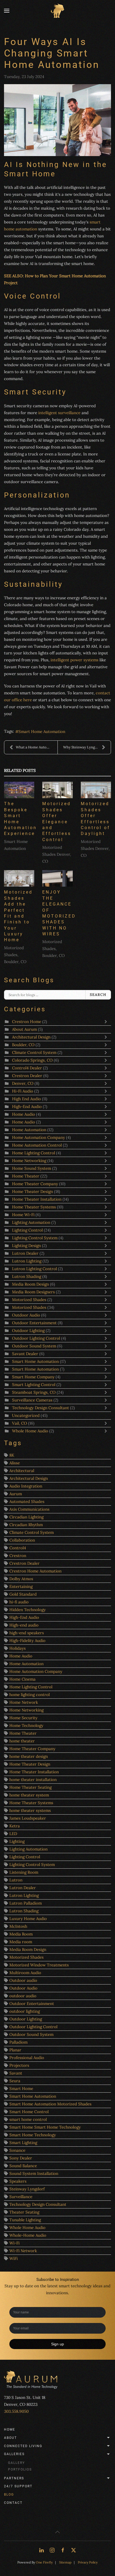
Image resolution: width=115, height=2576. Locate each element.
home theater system (29, 1795)
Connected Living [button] (23, 2446)
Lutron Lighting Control (34, 1269)
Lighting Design (26, 1246)
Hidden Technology (28, 1610)
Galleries (14, 2454)
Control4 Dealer (28, 1068)
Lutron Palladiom (26, 1903)
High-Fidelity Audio (27, 1640)
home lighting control (30, 1695)
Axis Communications (29, 1509)
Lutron (16, 1880)
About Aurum (24, 1029)
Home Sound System (32, 1168)
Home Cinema (22, 1679)
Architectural (22, 1471)
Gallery (16, 2463)
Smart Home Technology (33, 2135)
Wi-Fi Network (23, 2251)
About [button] (10, 2438)
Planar (15, 2050)
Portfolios (20, 2469)
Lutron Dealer (25, 1253)
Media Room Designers (33, 1292)
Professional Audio (27, 2058)
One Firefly (44, 2562)
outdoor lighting (25, 2011)
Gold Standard (23, 1594)
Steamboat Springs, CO (34, 1392)
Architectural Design (31, 1037)
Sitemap (65, 2562)
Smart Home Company (33, 1377)
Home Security (23, 1718)
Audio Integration (26, 1486)
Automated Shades (27, 1501)
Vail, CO (20, 1423)
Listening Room (24, 1872)
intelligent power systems (74, 660)
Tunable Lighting (25, 2220)
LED (13, 1834)
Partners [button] (14, 2478)
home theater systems (30, 1810)
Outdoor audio (23, 1980)
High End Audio (27, 1099)
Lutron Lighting (27, 1261)
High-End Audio (27, 1106)
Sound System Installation (34, 2173)
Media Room (21, 1934)
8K (12, 1455)
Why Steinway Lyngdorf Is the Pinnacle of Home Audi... (87, 747)
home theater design (29, 1756)
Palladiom (18, 2042)
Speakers (18, 2181)
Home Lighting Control (34, 1153)
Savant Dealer (25, 1354)
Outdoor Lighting (29, 1330)
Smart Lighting (23, 2143)
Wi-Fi (14, 2243)
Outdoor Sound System (34, 1346)
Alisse (15, 1463)
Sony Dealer (21, 2158)
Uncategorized (26, 1415)
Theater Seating (24, 2212)
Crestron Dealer (27, 1076)
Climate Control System (34, 1052)
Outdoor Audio (27, 1315)
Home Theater (26, 1176)
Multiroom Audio (25, 1973)
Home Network (24, 1702)
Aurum (16, 1494)
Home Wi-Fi (23, 1215)
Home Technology (26, 1725)
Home (10, 2430)
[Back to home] (57, 11)
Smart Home (21, 2088)
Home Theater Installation (37, 1199)
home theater (22, 1741)
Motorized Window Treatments (39, 1965)
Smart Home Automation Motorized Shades (50, 2104)
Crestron (18, 1556)
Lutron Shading (27, 1276)
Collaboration (22, 1540)
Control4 (18, 1548)
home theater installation (33, 1780)
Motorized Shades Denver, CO (57, 854)
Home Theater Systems (34, 1207)
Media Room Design (30, 1284)
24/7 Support (18, 2486)
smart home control (28, 2119)
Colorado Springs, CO (32, 1060)
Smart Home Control (29, 2112)
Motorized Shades (29, 1300)
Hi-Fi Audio (23, 1091)
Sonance (17, 2150)
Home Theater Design (32, 1191)
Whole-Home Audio (28, 2235)
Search (98, 995)
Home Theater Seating (30, 1787)
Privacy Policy (88, 2562)
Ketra (15, 1826)
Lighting (17, 1841)
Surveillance (21, 2197)
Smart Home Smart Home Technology (45, 2127)
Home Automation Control (37, 1145)
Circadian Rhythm (26, 1525)
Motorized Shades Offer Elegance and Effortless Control (57, 822)
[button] (7, 11)
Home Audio (24, 1114)
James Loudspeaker (28, 1818)
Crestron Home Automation (35, 1571)
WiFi (14, 2258)
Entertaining (21, 1586)
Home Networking (29, 1161)
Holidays (18, 1648)
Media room (21, 1942)
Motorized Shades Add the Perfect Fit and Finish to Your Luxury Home (18, 916)
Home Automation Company (39, 1137)
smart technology (75, 2286)
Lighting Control (27, 1230)
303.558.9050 (16, 2411)
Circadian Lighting (26, 1517)
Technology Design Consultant (41, 1408)
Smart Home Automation (42, 731)
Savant (16, 2073)
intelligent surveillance (59, 413)
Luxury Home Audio (28, 1919)
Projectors (19, 2065)
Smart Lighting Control (34, 1385)
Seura (15, 2081)
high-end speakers (27, 1633)
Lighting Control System (35, 1238)
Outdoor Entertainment (35, 1323)
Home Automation (29, 1130)
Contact (13, 2503)
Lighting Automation (31, 1222)
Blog (9, 2495)
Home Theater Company (36, 1184)
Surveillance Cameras (33, 1400)
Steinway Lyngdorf (27, 2189)
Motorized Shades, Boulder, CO (15, 955)
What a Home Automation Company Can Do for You (37, 747)
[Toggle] (107, 1022)
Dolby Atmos (21, 1579)
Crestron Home (27, 1022)
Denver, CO (23, 1083)
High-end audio (24, 1625)
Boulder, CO (23, 1045)
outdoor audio (23, 1996)
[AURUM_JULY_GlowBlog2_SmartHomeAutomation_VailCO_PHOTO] (57, 120)
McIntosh (18, 1926)
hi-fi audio (19, 1602)
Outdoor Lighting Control (37, 1338)
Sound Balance (23, 2166)
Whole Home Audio (31, 1431)
